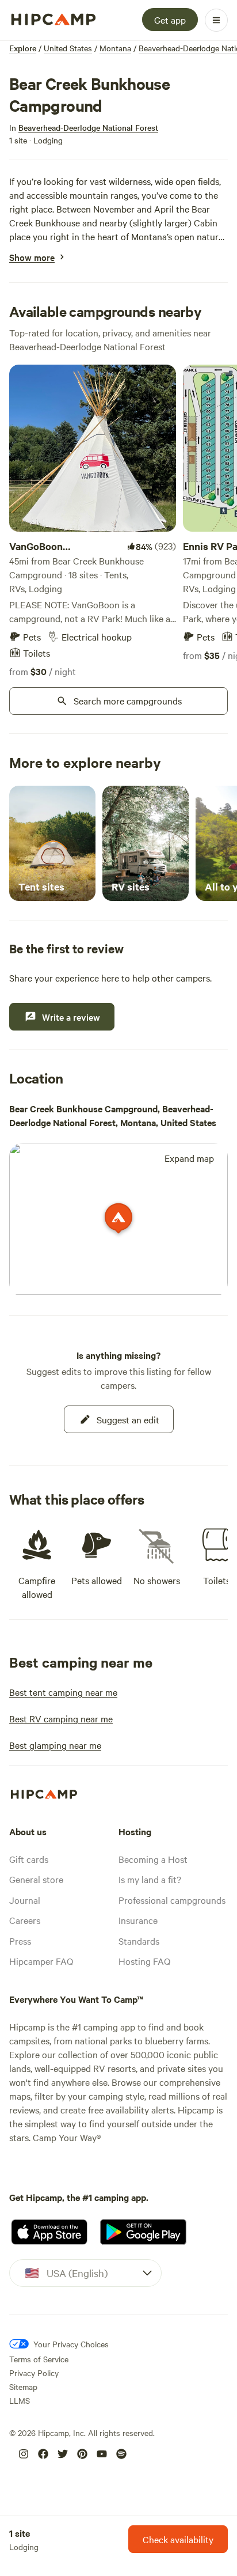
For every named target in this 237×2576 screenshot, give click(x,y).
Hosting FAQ (144, 1961)
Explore (23, 48)
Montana (115, 48)
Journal (25, 1900)
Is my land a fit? (150, 1879)
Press (20, 1941)
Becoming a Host (153, 1859)
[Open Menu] (216, 20)
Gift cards (29, 1859)
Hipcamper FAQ (41, 1961)
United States (68, 48)
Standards (139, 1941)
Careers (25, 1920)
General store (36, 1879)
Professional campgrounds (172, 1900)
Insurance (138, 1920)
